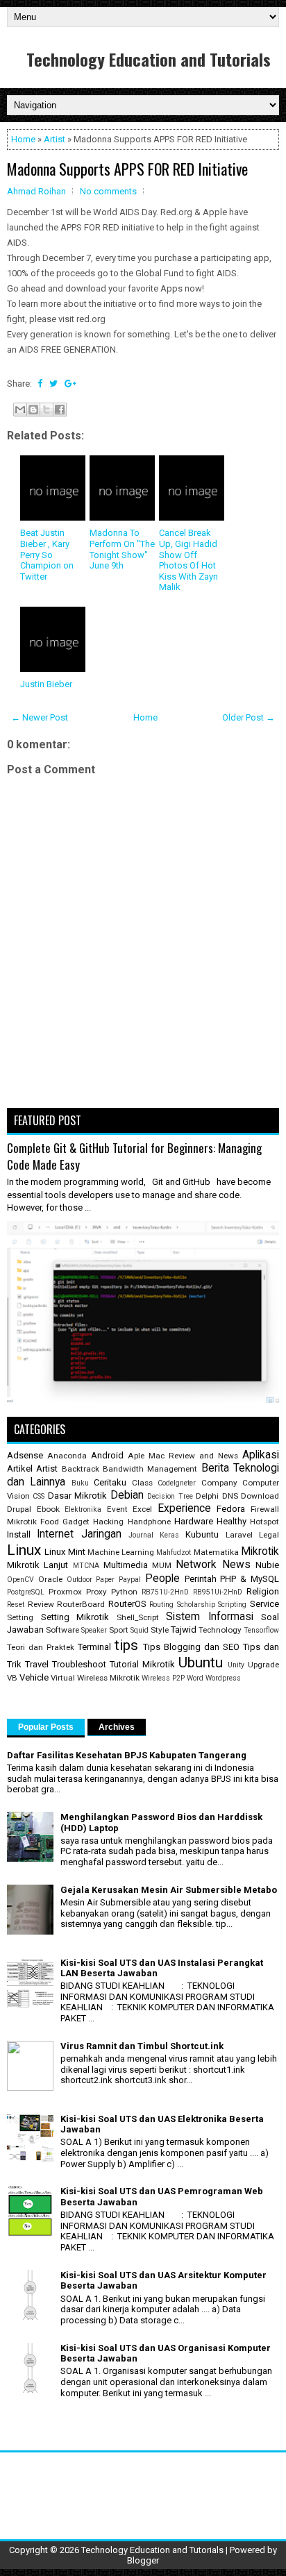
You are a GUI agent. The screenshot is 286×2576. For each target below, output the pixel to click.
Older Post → (249, 717)
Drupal (19, 1509)
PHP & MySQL (250, 1579)
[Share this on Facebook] (40, 384)
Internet (55, 1534)
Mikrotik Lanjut (37, 1565)
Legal (269, 1535)
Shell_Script (138, 1617)
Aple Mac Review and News (183, 1456)
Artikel (20, 1468)
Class (142, 1483)
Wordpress (223, 1678)
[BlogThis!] (33, 410)
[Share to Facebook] (60, 410)
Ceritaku (110, 1482)
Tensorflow (261, 1630)
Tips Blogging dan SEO (191, 1647)
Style (160, 1630)
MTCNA (86, 1566)
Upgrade (263, 1665)
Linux (24, 1550)
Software (62, 1630)
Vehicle (34, 1677)
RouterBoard (81, 1604)
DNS (230, 1496)
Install (19, 1534)
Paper (105, 1580)
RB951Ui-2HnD (218, 1592)
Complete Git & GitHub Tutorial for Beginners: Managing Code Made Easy (134, 1156)
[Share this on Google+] (70, 384)
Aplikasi (261, 1455)
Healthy (232, 1521)
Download (260, 1496)
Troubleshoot (79, 1664)
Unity (236, 1665)
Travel (37, 1664)
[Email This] (20, 410)
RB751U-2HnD (165, 1592)
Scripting (232, 1605)
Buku (80, 1483)
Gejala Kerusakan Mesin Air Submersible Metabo (169, 1890)
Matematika (216, 1552)
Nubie (267, 1565)
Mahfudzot (174, 1552)
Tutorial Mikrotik (142, 1664)
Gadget (76, 1522)
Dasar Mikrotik (77, 1496)
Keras (169, 1535)
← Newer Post (40, 717)
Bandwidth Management (150, 1469)
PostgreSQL (26, 1592)
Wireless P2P (163, 1678)
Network (196, 1565)
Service (264, 1604)
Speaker (94, 1630)
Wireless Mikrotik (108, 1678)
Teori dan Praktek (41, 1647)
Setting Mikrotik (75, 1617)
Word (195, 1678)
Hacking (108, 1522)
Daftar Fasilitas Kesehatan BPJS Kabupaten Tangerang (127, 1755)
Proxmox (65, 1592)
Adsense (25, 1455)
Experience (184, 1508)
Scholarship (196, 1605)
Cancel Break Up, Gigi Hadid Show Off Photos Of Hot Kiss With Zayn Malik (188, 560)
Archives (117, 1727)
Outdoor (79, 1580)
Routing (161, 1605)
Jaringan (101, 1534)
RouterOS (127, 1604)
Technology (220, 1630)
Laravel (239, 1535)
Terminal (94, 1647)
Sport (119, 1630)
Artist (54, 139)
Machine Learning (121, 1552)
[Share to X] (47, 410)
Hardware (194, 1521)
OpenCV (20, 1580)
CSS (39, 1496)
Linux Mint (65, 1552)
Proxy (96, 1592)
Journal (141, 1535)
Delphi (207, 1496)
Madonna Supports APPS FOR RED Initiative (127, 169)
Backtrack (81, 1469)
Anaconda (67, 1456)
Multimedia (126, 1565)
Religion (263, 1591)
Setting (20, 1617)
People (162, 1579)
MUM (162, 1565)
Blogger (143, 2560)
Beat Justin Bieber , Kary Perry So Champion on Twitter (47, 554)
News (236, 1565)
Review (41, 1604)
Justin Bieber (46, 684)
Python (124, 1592)
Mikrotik (260, 1551)
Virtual (63, 1678)
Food (50, 1522)
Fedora (231, 1509)
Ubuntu (201, 1662)
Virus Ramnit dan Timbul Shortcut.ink (142, 2046)
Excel (142, 1509)
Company (219, 1483)
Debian (127, 1495)
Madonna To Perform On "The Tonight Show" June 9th (122, 549)
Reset (16, 1605)
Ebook (48, 1509)
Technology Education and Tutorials (149, 59)
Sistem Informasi (210, 1617)
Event (117, 1509)
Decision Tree (170, 1496)
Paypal (130, 1580)
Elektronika (83, 1509)
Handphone (149, 1522)
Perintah (201, 1579)
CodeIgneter (177, 1483)
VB (12, 1678)
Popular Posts (46, 1727)
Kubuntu (202, 1534)
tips (126, 1645)
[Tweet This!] (53, 384)
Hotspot (264, 1522)
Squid (140, 1630)
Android (107, 1455)
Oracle (50, 1579)
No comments (108, 191)
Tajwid (184, 1630)
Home (23, 139)
